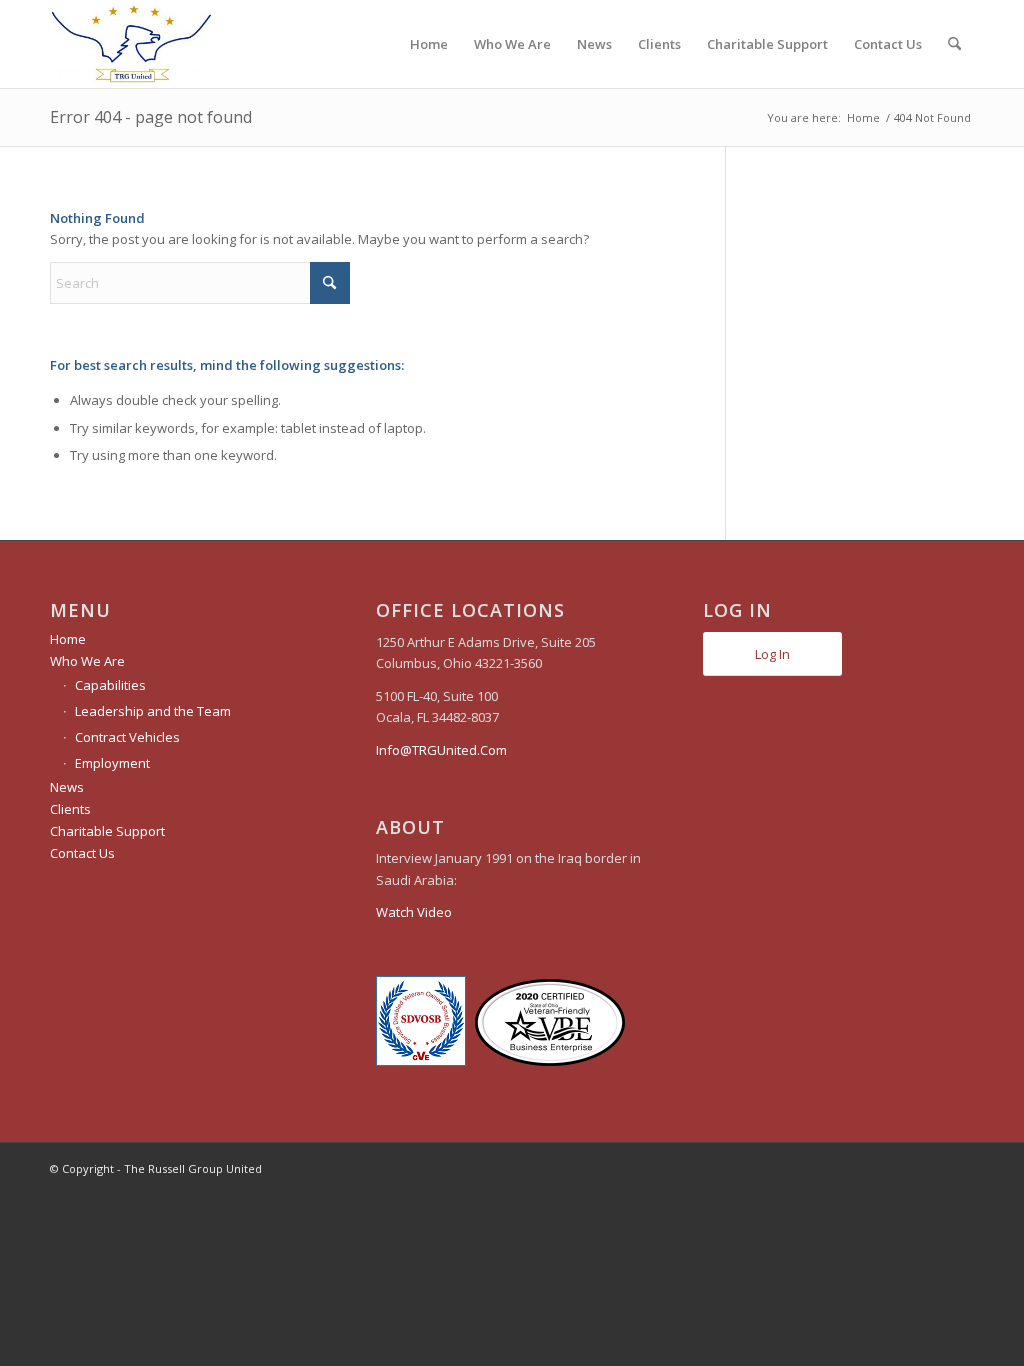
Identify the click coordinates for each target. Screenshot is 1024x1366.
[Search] (954, 44)
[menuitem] (429, 44)
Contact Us (82, 853)
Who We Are (87, 661)
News (67, 787)
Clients (70, 809)
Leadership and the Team (153, 711)
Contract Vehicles (127, 737)
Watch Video (414, 912)
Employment (112, 763)
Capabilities (110, 685)
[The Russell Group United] (131, 44)
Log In (772, 654)
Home (68, 639)
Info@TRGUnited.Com (441, 750)
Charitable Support (107, 831)
